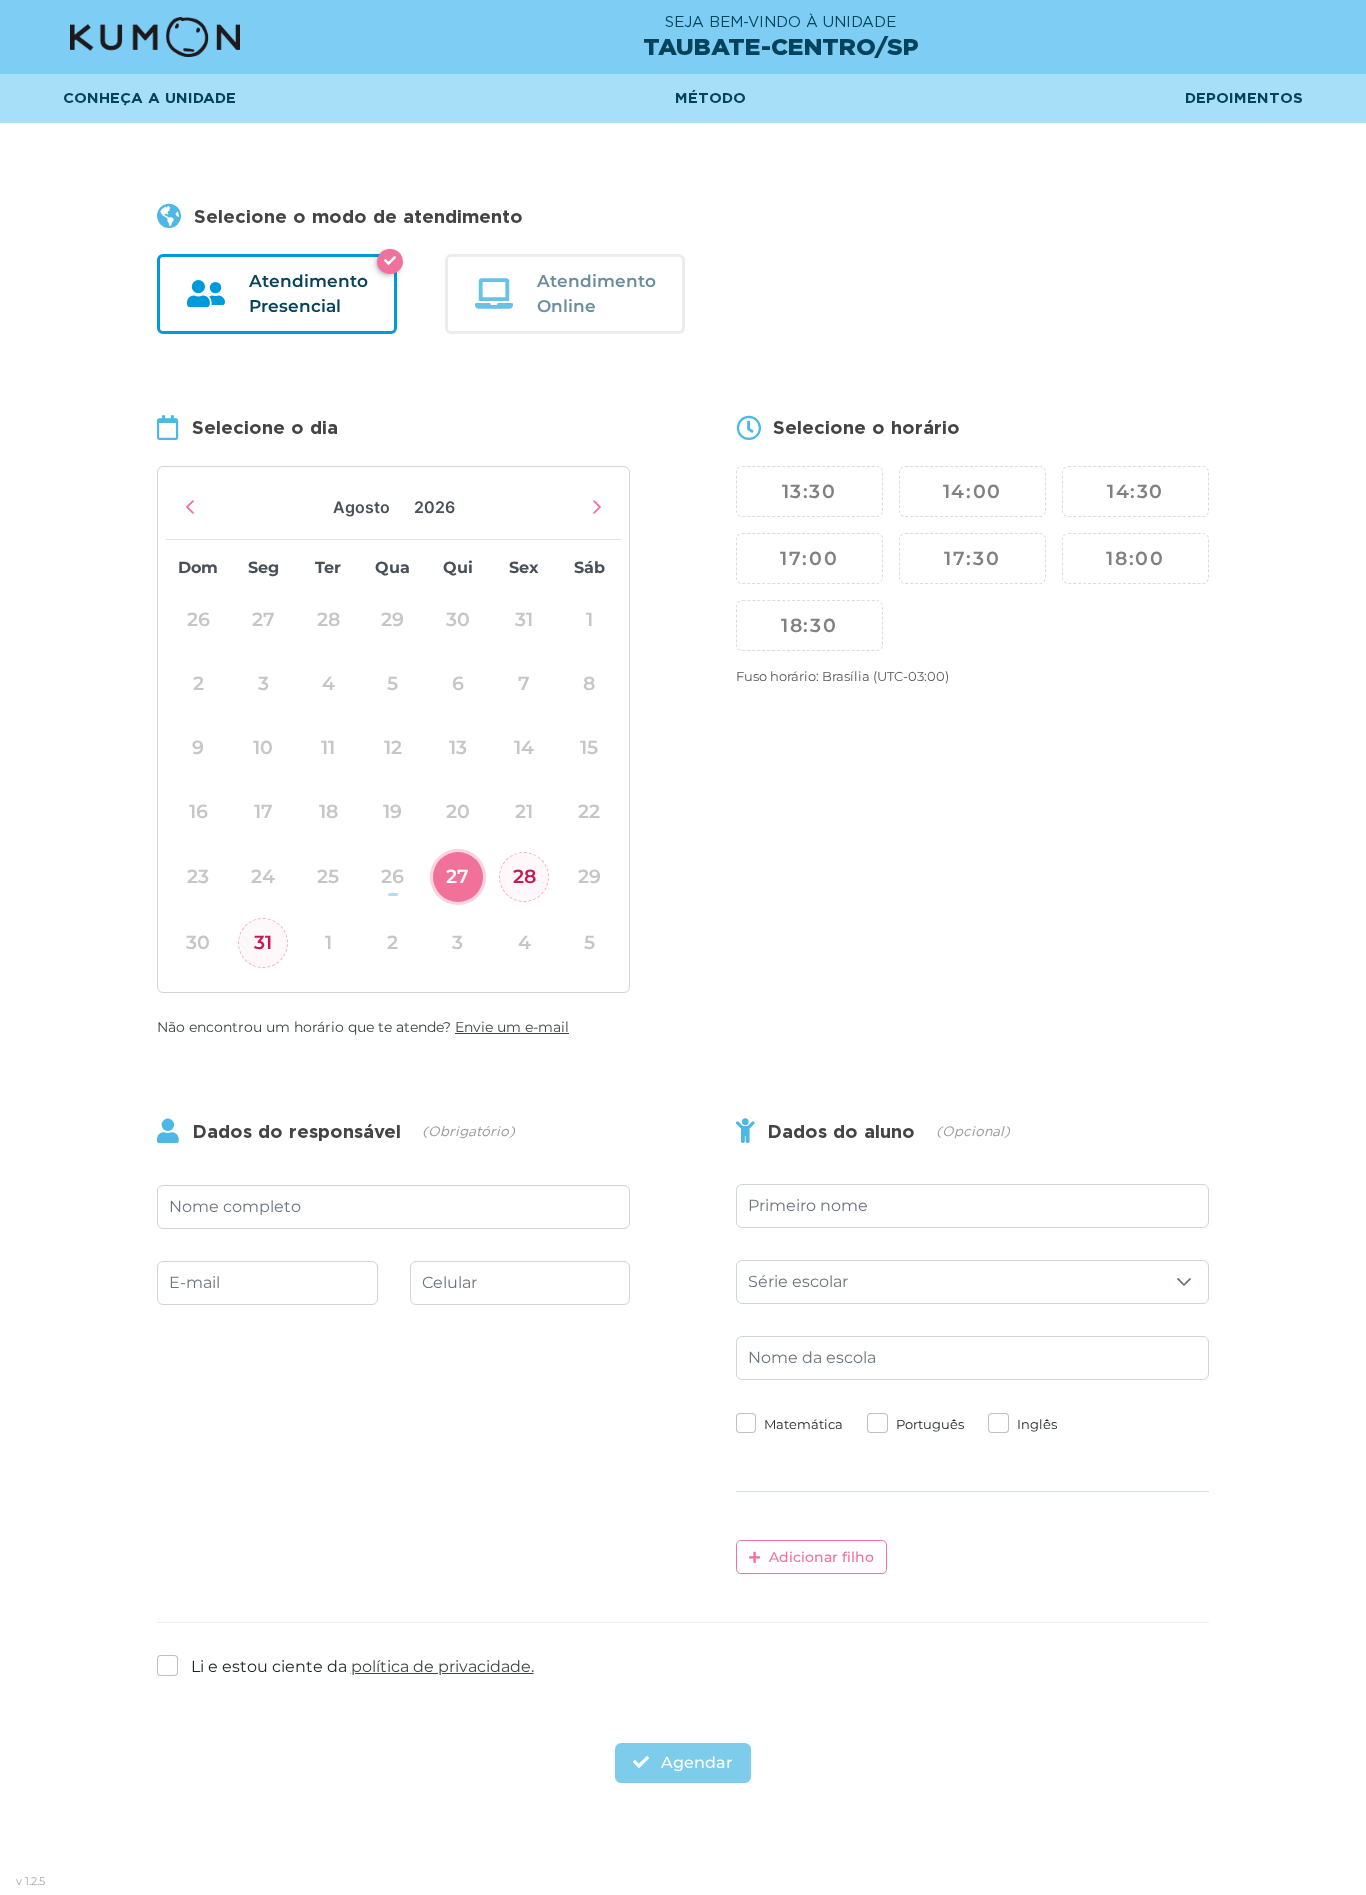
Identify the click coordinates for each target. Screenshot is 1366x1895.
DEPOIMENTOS (1244, 98)
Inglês (1037, 1424)
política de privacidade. (442, 1666)
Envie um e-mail (512, 1027)
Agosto (361, 507)
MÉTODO (710, 98)
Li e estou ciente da (362, 1666)
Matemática (803, 1424)
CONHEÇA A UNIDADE (149, 98)
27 (457, 876)
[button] (1184, 1282)
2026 (434, 507)
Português (930, 1424)
